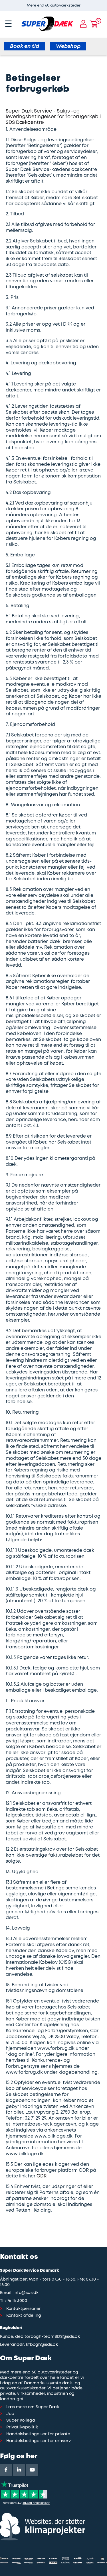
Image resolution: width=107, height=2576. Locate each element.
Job (10, 2414)
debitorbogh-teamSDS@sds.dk (48, 2337)
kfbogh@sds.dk (42, 2345)
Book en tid (25, 46)
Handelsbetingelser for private (38, 2434)
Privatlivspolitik (22, 2427)
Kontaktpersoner (24, 2309)
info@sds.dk (26, 2293)
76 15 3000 (17, 2301)
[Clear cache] (104, 3)
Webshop (68, 46)
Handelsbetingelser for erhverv (39, 2441)
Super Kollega (21, 2421)
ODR (42, 2176)
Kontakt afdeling (24, 2316)
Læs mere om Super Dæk (33, 2407)
